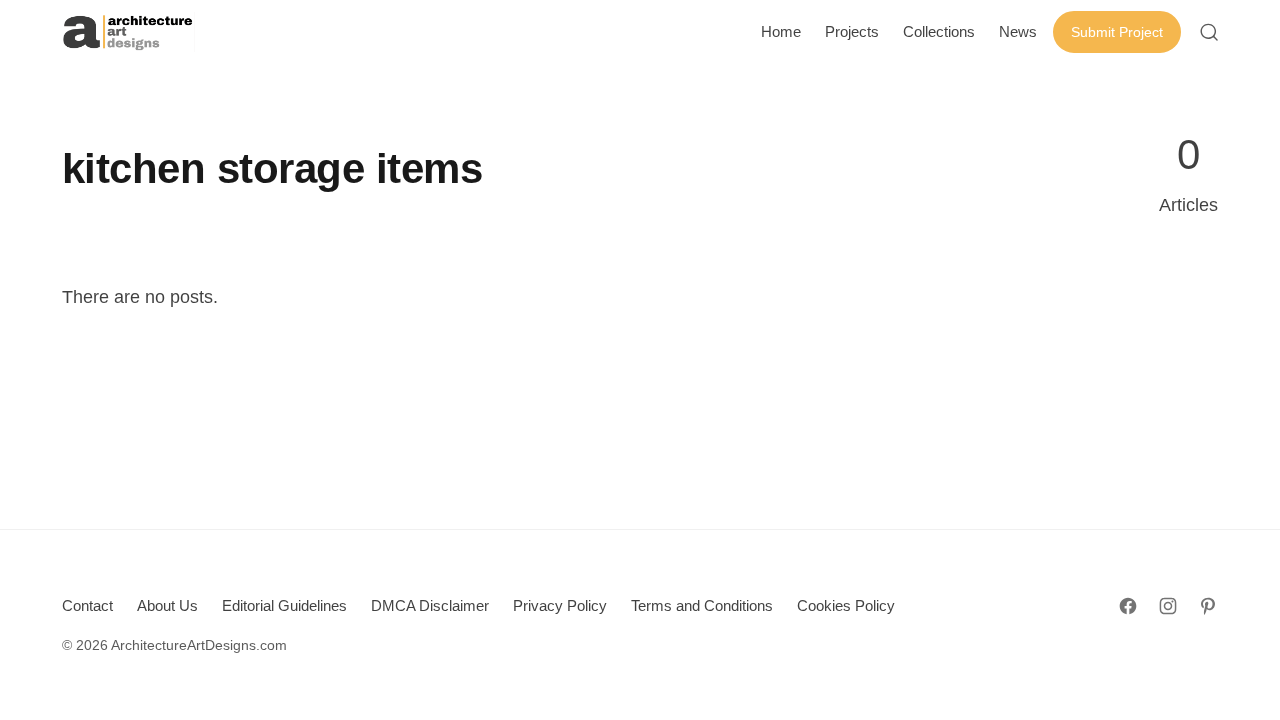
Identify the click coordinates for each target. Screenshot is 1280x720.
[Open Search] (1209, 32)
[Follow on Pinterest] (1208, 606)
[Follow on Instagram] (1168, 606)
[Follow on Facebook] (1128, 606)
